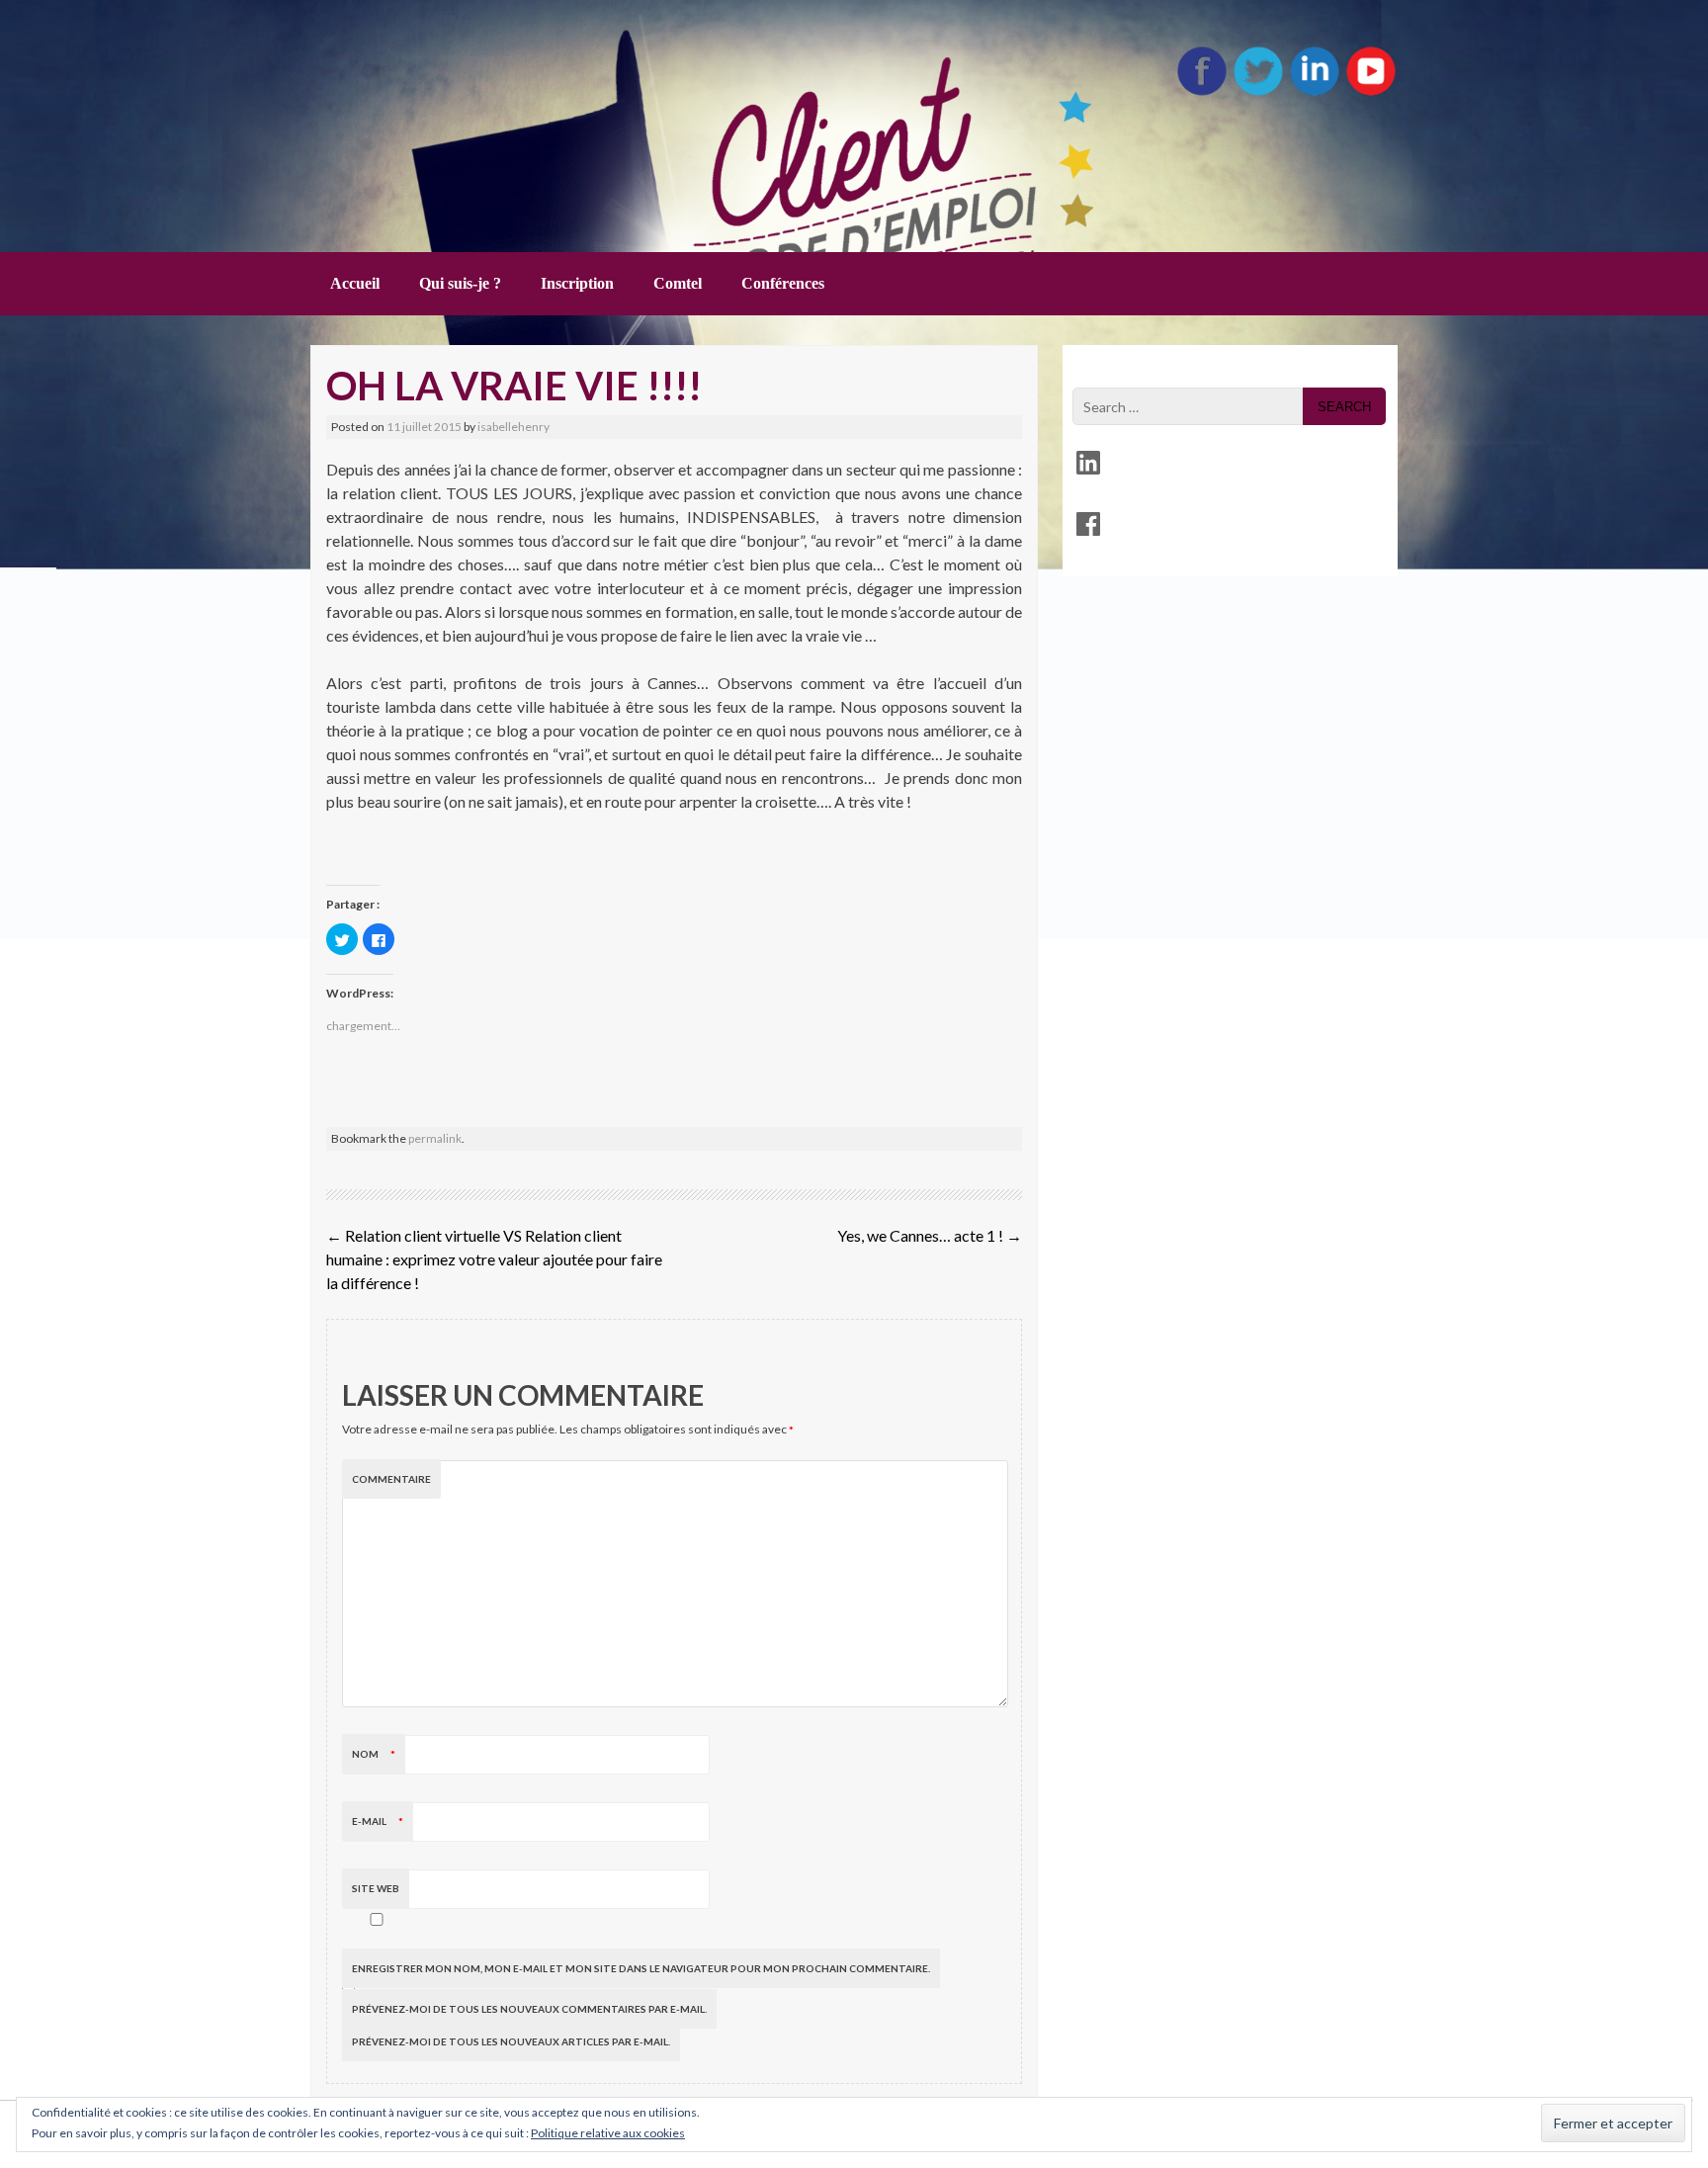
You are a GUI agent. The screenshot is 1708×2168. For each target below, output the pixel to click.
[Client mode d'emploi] (528, 119)
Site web (376, 1888)
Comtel (678, 283)
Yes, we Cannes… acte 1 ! (930, 1235)
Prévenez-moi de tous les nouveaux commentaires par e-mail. (529, 2009)
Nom (374, 1754)
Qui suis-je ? (460, 283)
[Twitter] (1258, 91)
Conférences (783, 283)
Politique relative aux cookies (608, 2133)
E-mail (378, 1821)
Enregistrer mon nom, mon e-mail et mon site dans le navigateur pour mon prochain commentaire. (641, 1968)
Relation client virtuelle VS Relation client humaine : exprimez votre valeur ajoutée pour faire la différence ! (494, 1259)
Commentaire (391, 1479)
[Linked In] (1315, 91)
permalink (435, 1138)
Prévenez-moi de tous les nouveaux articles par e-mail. (511, 2041)
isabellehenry (513, 427)
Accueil (355, 283)
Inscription (577, 283)
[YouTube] (1371, 91)
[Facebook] (1202, 91)
